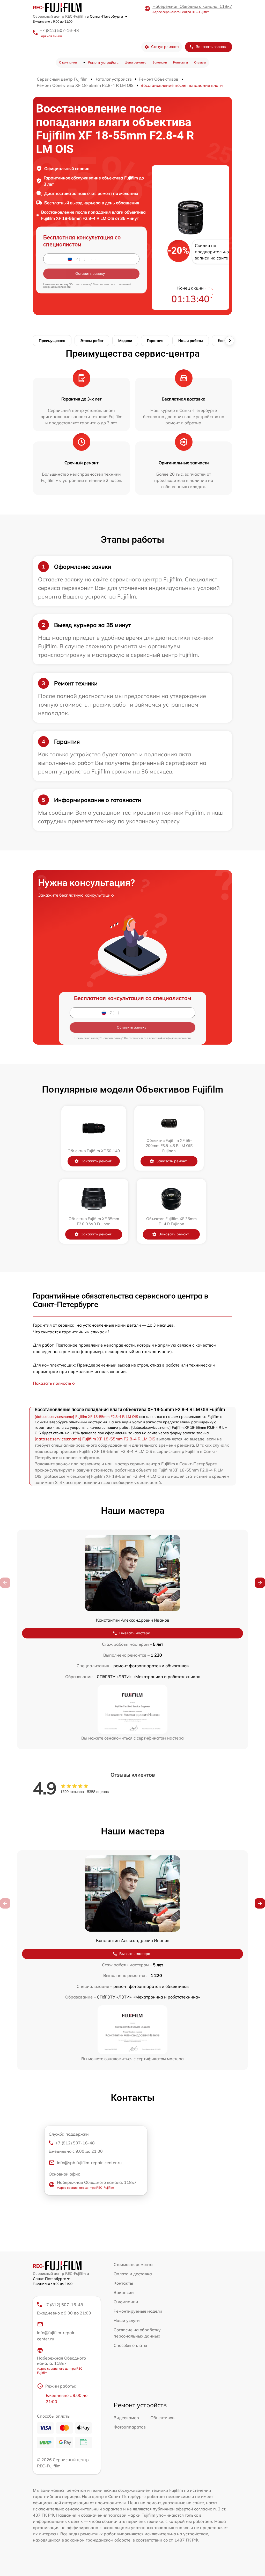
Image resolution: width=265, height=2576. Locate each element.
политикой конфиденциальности (170, 1038)
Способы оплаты (130, 2345)
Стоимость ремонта (133, 2264)
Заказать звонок (211, 47)
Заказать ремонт (96, 1161)
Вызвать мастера (135, 1633)
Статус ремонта (165, 47)
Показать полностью (54, 1383)
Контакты (181, 62)
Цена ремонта (135, 62)
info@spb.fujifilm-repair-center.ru (89, 2163)
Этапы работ (92, 341)
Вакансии (160, 62)
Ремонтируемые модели (138, 2311)
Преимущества (52, 341)
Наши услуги (127, 2320)
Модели (125, 341)
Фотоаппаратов (130, 2427)
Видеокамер (126, 2418)
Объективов (162, 2418)
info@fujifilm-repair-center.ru (57, 2336)
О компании (68, 62)
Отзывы (200, 62)
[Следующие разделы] (230, 341)
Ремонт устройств (103, 62)
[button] (260, 1583)
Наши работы (191, 341)
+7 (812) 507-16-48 (59, 30)
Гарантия (155, 341)
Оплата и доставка (133, 2274)
